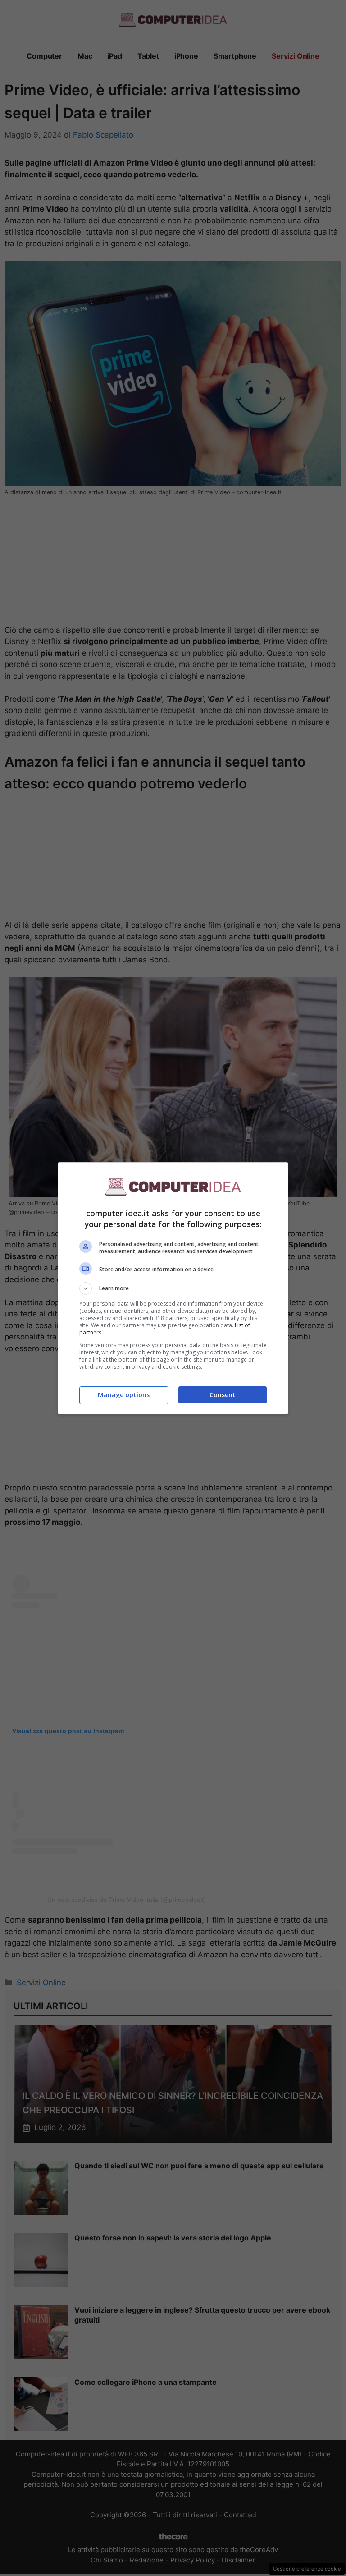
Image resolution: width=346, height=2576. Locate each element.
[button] (173, 1288)
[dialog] (173, 1288)
